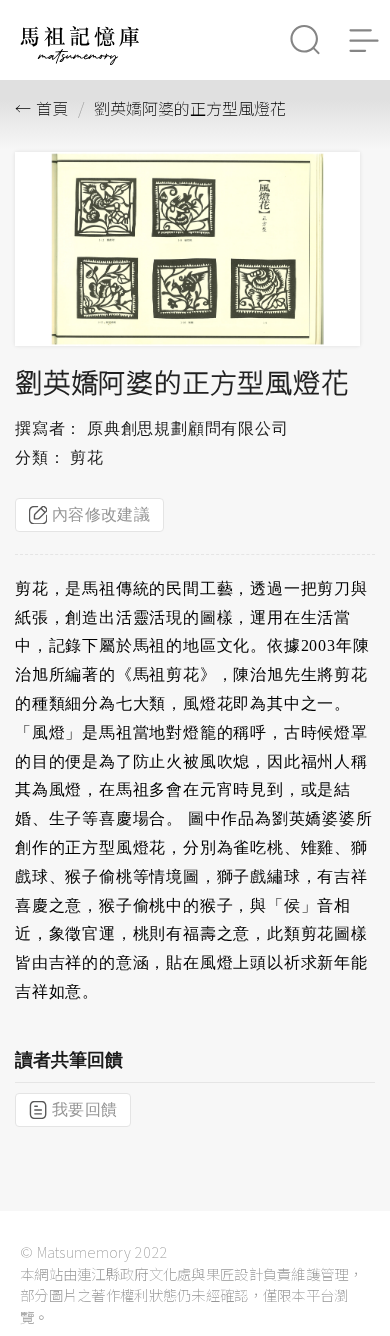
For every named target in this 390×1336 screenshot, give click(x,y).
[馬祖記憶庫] (80, 59)
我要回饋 (84, 1109)
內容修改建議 (101, 514)
